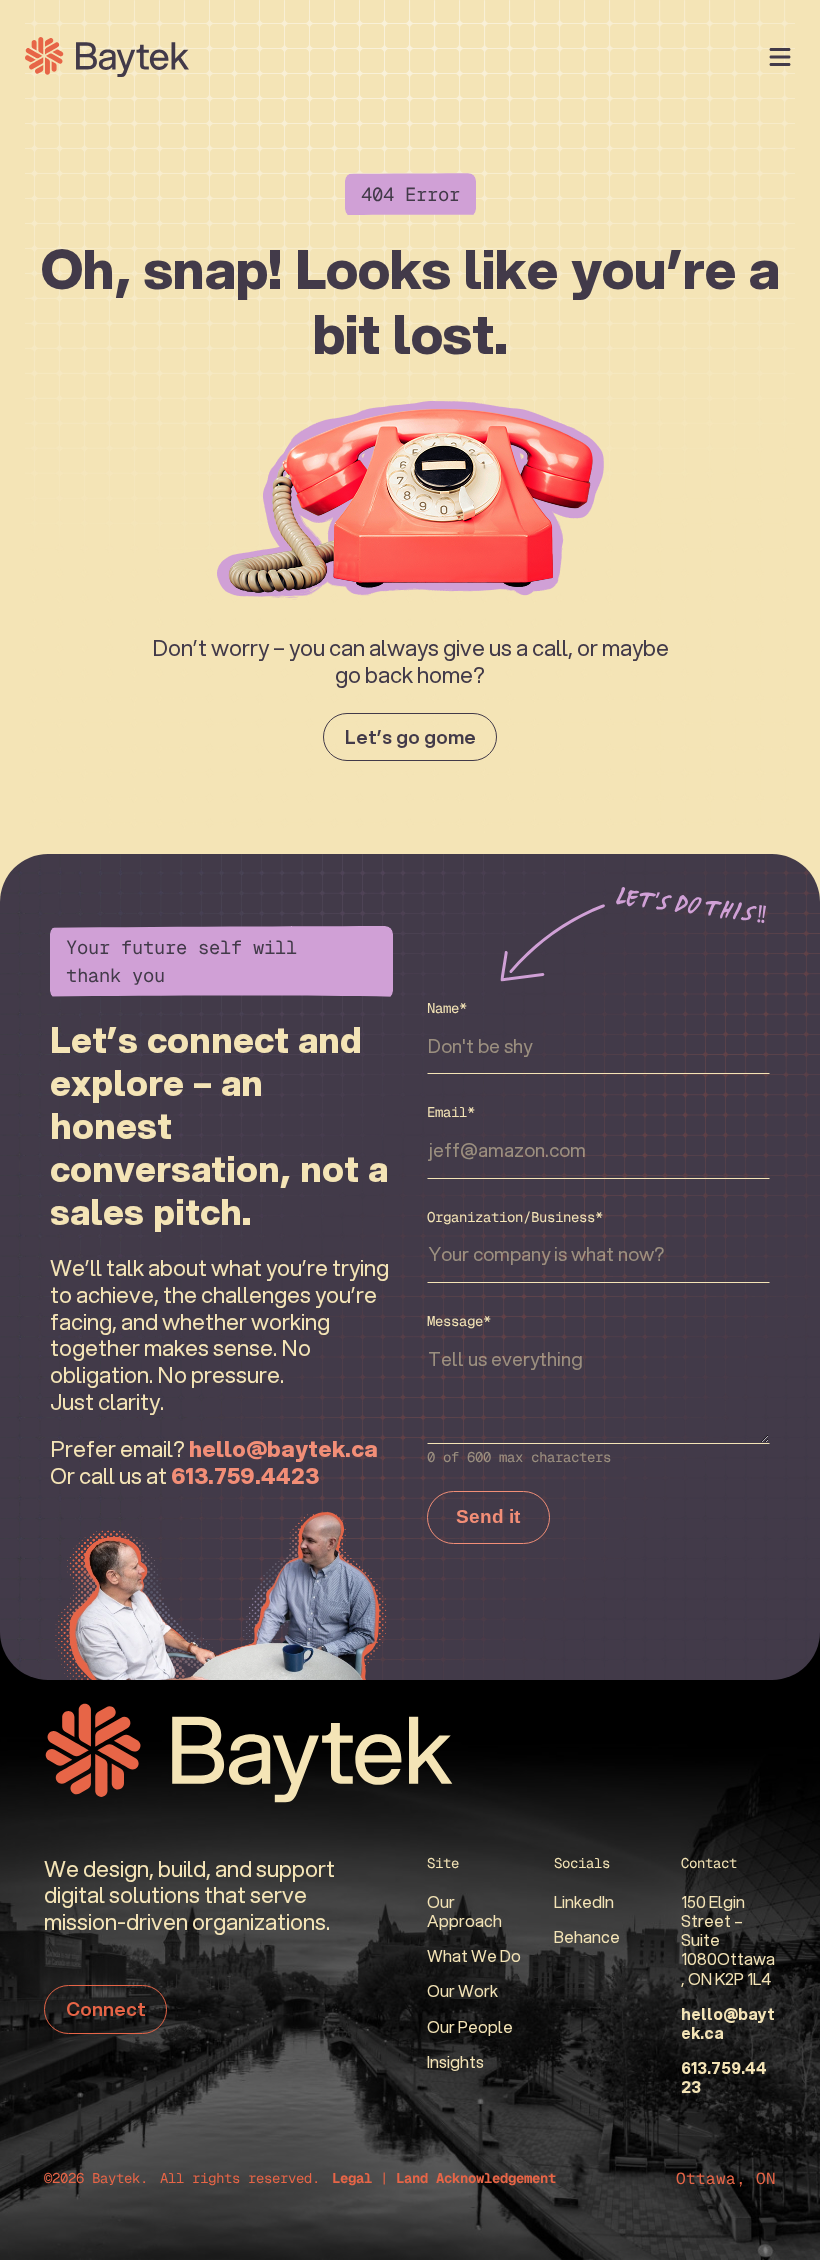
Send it (488, 1516)
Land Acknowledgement (476, 2178)
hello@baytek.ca (728, 2023)
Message (459, 1321)
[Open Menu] (780, 57)
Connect (106, 2008)
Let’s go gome (410, 736)
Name (447, 1008)
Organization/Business (515, 1217)
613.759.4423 (724, 2077)
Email (451, 1112)
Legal (352, 2178)
